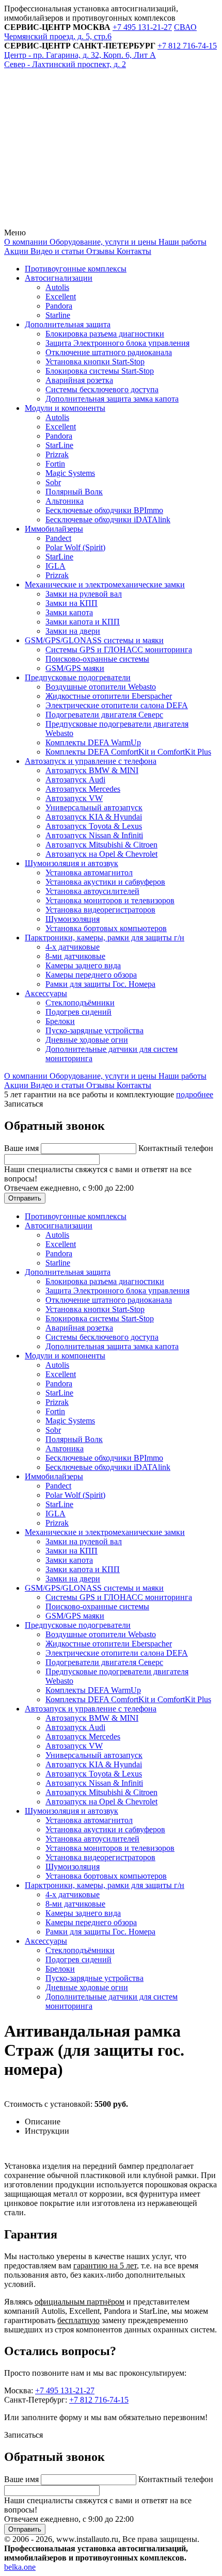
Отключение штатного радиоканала (109, 352)
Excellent (61, 297)
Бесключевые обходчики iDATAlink (108, 519)
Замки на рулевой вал (84, 594)
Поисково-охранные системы (97, 659)
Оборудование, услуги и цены (102, 242)
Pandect (58, 538)
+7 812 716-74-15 (99, 2400)
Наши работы (181, 242)
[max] (82, 223)
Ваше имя (22, 1148)
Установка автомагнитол (89, 873)
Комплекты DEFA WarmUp (93, 742)
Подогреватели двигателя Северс (104, 715)
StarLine (59, 445)
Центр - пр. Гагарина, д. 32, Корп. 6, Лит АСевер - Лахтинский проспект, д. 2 (80, 60)
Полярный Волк (74, 492)
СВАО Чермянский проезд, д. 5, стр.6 (100, 32)
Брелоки (60, 1021)
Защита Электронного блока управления (117, 343)
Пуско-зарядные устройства (94, 1030)
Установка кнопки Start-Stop (95, 362)
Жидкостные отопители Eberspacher (109, 696)
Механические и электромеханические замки (105, 585)
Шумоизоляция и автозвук (72, 863)
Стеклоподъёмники (80, 1003)
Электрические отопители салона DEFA (117, 705)
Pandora (59, 306)
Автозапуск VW (74, 798)
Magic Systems (70, 473)
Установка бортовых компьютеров (106, 928)
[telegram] (82, 144)
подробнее (195, 1094)
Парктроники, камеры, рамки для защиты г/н (105, 938)
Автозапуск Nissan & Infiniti (94, 835)
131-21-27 (142, 27)
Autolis (57, 287)
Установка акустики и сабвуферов (105, 882)
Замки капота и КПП (83, 622)
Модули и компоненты (65, 408)
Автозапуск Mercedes (83, 789)
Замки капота (69, 612)
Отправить (25, 1198)
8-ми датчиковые (75, 956)
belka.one (20, 2567)
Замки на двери (73, 631)
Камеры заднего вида (83, 965)
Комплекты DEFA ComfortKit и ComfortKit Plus (128, 752)
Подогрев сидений (78, 1012)
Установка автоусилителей (92, 891)
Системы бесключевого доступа (102, 389)
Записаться (23, 1104)
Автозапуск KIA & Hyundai (94, 817)
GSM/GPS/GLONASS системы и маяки (94, 640)
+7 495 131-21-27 (65, 2390)
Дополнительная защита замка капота (112, 399)
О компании (26, 242)
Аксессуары (46, 993)
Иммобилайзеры (54, 529)
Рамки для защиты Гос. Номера (100, 984)
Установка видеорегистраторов (100, 910)
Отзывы (99, 251)
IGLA (55, 566)
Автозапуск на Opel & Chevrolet (101, 854)
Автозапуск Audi (75, 780)
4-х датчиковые (73, 947)
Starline (58, 315)
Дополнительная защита (68, 324)
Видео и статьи (56, 251)
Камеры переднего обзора (91, 975)
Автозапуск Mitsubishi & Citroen (101, 845)
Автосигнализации (59, 278)
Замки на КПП (72, 603)
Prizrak (57, 454)
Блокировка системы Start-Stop (100, 371)
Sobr (53, 482)
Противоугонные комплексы (76, 269)
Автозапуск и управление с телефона (91, 761)
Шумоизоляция (73, 919)
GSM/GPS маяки (75, 668)
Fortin (55, 464)
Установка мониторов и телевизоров (110, 900)
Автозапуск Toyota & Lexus (94, 826)
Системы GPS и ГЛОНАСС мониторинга (119, 650)
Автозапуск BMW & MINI (92, 770)
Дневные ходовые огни (87, 1040)
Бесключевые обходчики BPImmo (104, 510)
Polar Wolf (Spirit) (75, 547)
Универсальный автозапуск (94, 807)
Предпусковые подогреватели (78, 677)
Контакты (133, 251)
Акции (16, 251)
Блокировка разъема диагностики (105, 334)
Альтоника (65, 501)
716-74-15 (187, 46)
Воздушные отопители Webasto (101, 687)
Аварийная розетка (79, 380)
